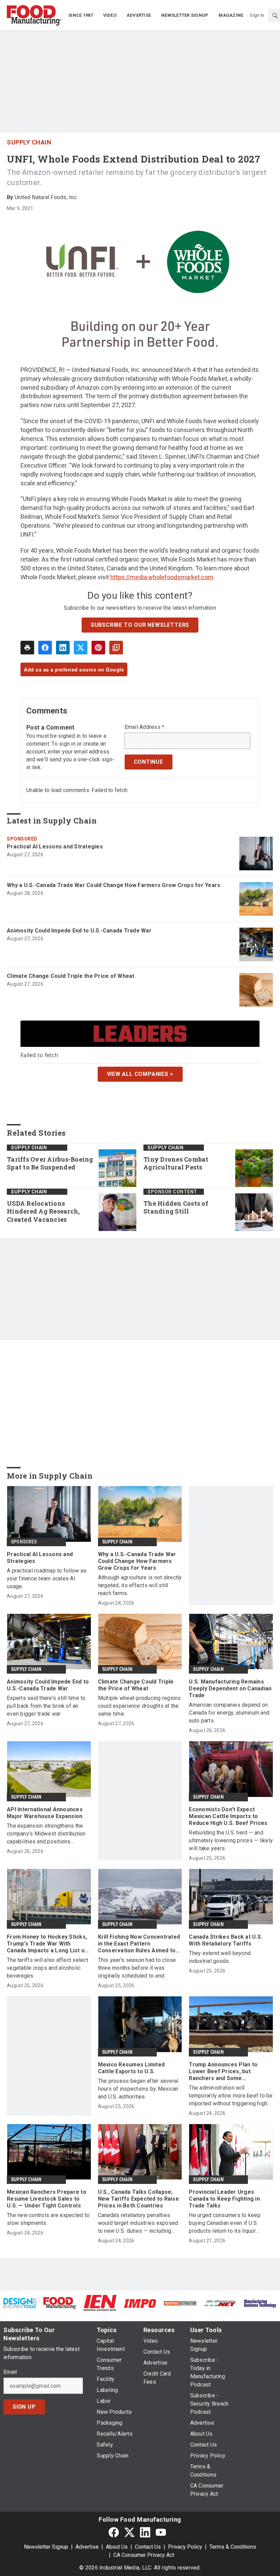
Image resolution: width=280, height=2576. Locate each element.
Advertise (87, 2547)
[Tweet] (81, 648)
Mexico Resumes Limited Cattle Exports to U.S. (131, 2068)
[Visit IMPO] (140, 2303)
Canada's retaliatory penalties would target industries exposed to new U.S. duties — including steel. (138, 2223)
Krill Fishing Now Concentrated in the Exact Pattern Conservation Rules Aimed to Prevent (139, 1944)
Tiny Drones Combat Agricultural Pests (176, 1164)
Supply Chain (29, 142)
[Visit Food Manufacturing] (60, 2303)
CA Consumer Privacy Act (144, 2555)
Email (10, 2372)
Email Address (145, 727)
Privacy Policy (185, 2547)
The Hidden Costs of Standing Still (176, 1208)
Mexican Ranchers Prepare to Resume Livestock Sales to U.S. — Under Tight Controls (47, 2199)
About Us (117, 2547)
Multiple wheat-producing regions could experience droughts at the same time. (139, 1706)
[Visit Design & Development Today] (20, 2303)
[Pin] (98, 648)
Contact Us (148, 2547)
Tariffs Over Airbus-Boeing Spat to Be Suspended (50, 1164)
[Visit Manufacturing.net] (220, 2303)
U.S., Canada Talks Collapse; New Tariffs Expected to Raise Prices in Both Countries (138, 2199)
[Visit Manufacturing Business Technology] (260, 2303)
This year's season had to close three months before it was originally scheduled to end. (137, 1968)
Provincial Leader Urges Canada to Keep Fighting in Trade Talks (224, 2199)
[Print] (27, 648)
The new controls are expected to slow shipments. (48, 2219)
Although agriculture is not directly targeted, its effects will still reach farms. (140, 1585)
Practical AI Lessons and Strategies (55, 847)
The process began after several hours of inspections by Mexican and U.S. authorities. (138, 2089)
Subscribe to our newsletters (140, 625)
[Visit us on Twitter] (129, 2532)
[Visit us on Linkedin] (145, 2532)
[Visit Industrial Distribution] (180, 2303)
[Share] (45, 648)
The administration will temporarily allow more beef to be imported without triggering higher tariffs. (231, 2096)
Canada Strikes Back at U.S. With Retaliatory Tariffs (226, 1940)
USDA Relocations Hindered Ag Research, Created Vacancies (43, 1212)
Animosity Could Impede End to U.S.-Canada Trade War (79, 931)
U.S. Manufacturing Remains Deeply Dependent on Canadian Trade (230, 1688)
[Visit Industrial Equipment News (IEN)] (100, 2303)
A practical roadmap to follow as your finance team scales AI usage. (47, 1578)
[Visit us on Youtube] (161, 2532)
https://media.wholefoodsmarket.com (162, 577)
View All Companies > (140, 1074)
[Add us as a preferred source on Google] (116, 648)
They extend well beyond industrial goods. (220, 1957)
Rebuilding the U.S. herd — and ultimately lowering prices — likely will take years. (231, 1840)
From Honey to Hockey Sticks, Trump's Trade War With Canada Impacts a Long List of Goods (47, 1944)
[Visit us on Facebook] (114, 2532)
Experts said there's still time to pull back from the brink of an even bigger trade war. (46, 1706)
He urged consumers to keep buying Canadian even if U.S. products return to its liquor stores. (225, 2223)
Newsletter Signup (46, 2547)
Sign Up (24, 2407)
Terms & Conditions (233, 2547)
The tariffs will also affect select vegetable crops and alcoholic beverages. (47, 1968)
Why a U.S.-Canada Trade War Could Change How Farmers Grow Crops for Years (114, 885)
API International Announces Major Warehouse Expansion (45, 1813)
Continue (149, 762)
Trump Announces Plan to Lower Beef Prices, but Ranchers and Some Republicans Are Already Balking (223, 2072)
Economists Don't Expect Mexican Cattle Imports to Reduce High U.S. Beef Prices (228, 1816)
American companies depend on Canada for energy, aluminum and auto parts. (229, 1713)
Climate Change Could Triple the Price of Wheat (71, 976)
